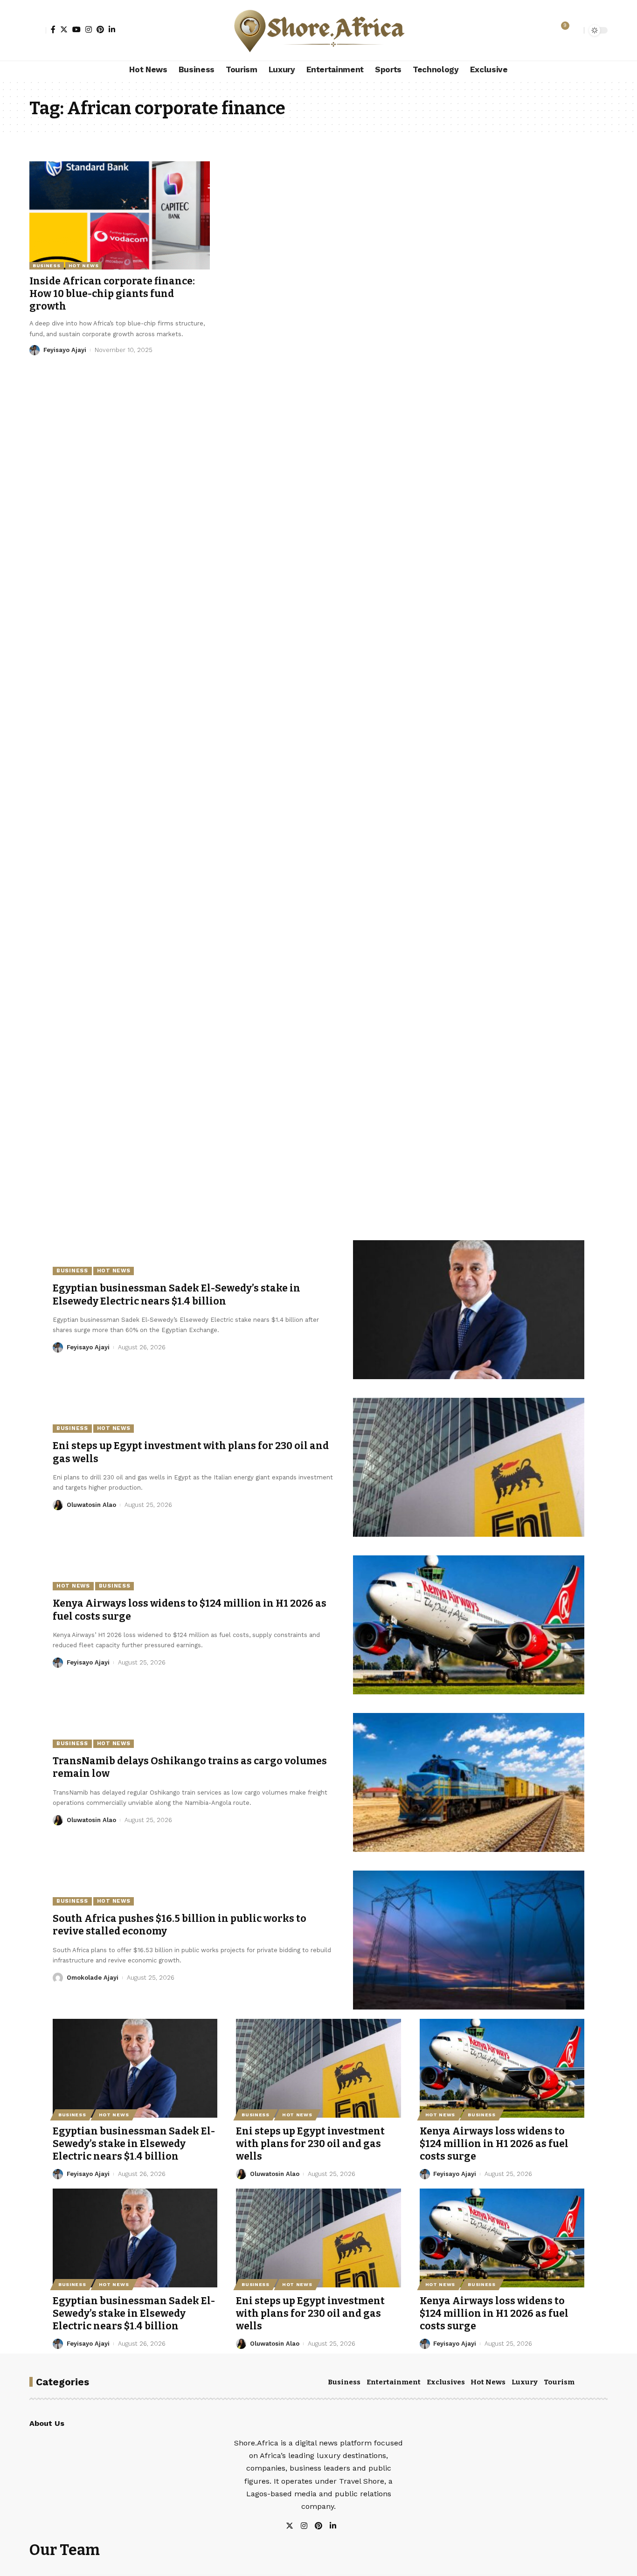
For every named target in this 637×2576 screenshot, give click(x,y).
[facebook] (344, 2526)
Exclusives (446, 2382)
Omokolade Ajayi (93, 1978)
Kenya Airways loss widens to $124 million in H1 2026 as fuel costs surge (494, 2144)
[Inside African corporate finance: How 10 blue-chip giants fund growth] (120, 215)
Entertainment (394, 2382)
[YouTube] (76, 29)
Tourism (559, 2382)
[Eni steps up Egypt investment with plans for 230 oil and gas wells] (469, 1467)
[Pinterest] (100, 29)
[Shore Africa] (318, 30)
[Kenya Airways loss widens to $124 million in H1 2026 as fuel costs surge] (469, 1625)
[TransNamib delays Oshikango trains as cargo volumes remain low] (469, 1782)
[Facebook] (53, 29)
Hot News (84, 266)
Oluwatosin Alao (91, 1505)
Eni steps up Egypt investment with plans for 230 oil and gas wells (310, 2144)
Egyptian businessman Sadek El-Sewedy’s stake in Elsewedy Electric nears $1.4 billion (177, 1295)
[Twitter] (64, 29)
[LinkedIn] (112, 29)
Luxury (525, 2382)
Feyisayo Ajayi (65, 350)
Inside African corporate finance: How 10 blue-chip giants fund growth (112, 294)
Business (47, 266)
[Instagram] (89, 29)
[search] (575, 30)
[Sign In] (38, 30)
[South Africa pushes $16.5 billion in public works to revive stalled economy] (469, 1940)
